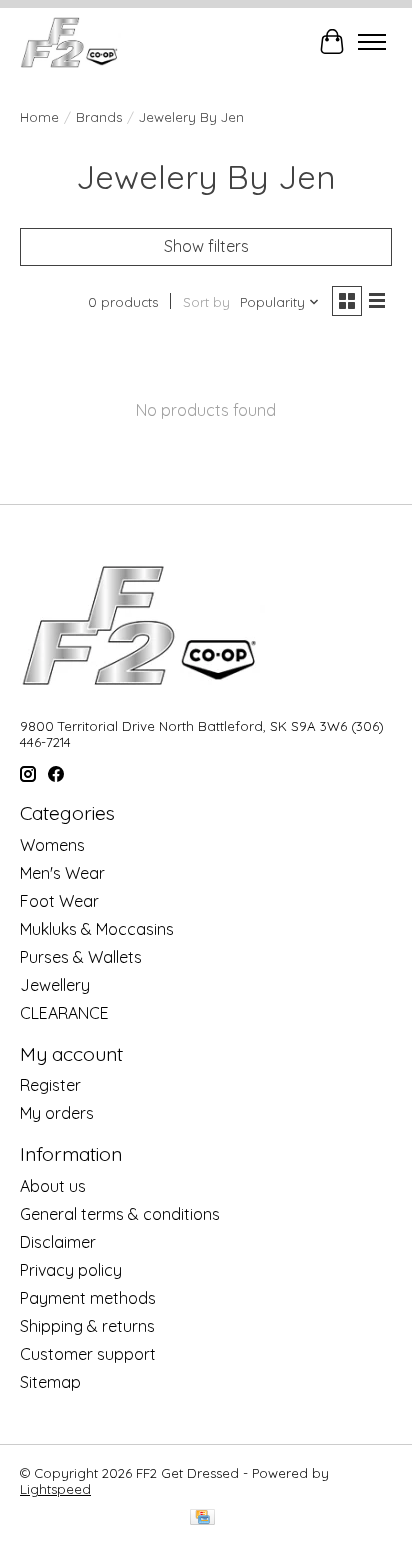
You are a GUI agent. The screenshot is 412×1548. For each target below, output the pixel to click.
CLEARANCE (64, 1013)
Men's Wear (62, 873)
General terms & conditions (120, 1214)
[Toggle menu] (372, 42)
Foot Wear (59, 901)
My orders (57, 1113)
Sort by (206, 302)
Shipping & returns (87, 1326)
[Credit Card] (202, 1518)
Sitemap (50, 1382)
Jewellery (55, 985)
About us (53, 1186)
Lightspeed (55, 1489)
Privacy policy (71, 1270)
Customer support (88, 1354)
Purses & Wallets (81, 957)
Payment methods (88, 1298)
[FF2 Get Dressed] (70, 42)
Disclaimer (58, 1242)
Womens (52, 845)
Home (39, 117)
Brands (99, 117)
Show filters (206, 246)
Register (50, 1085)
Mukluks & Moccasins (97, 929)
